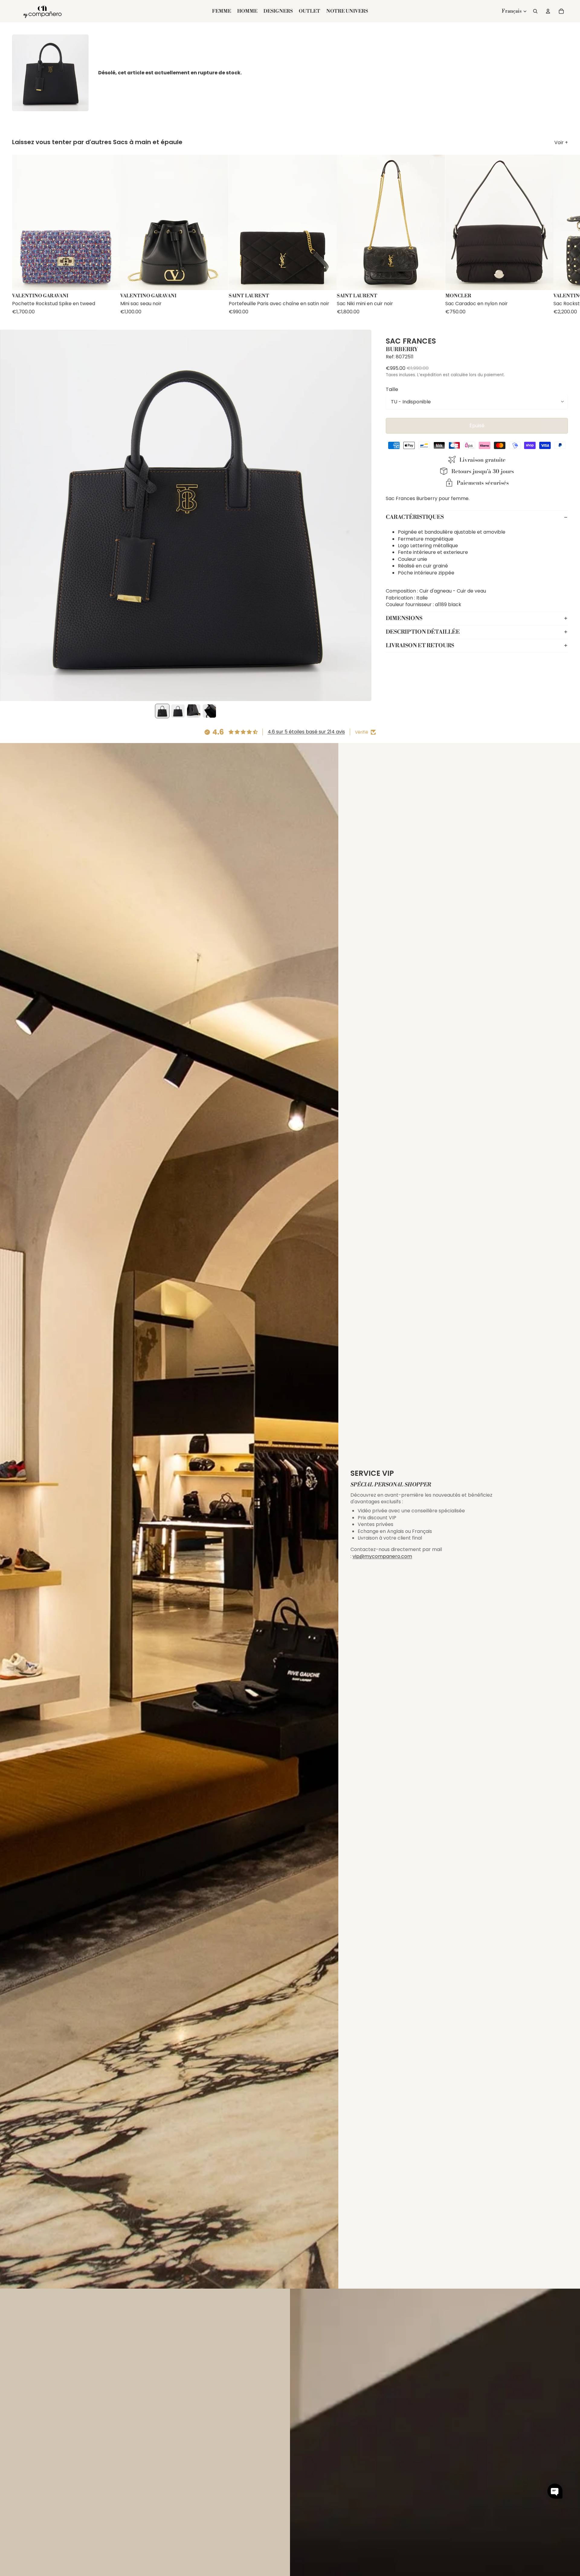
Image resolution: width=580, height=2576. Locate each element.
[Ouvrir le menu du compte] (548, 11)
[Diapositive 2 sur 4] (178, 711)
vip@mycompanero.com (382, 1556)
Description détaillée (423, 632)
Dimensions (404, 618)
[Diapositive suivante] (562, 235)
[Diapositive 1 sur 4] (162, 711)
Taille (392, 389)
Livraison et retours (420, 645)
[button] (555, 2491)
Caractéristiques (415, 517)
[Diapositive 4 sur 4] (209, 711)
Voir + (561, 143)
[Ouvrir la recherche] (535, 11)
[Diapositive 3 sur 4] (194, 711)
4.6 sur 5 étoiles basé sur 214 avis (306, 732)
